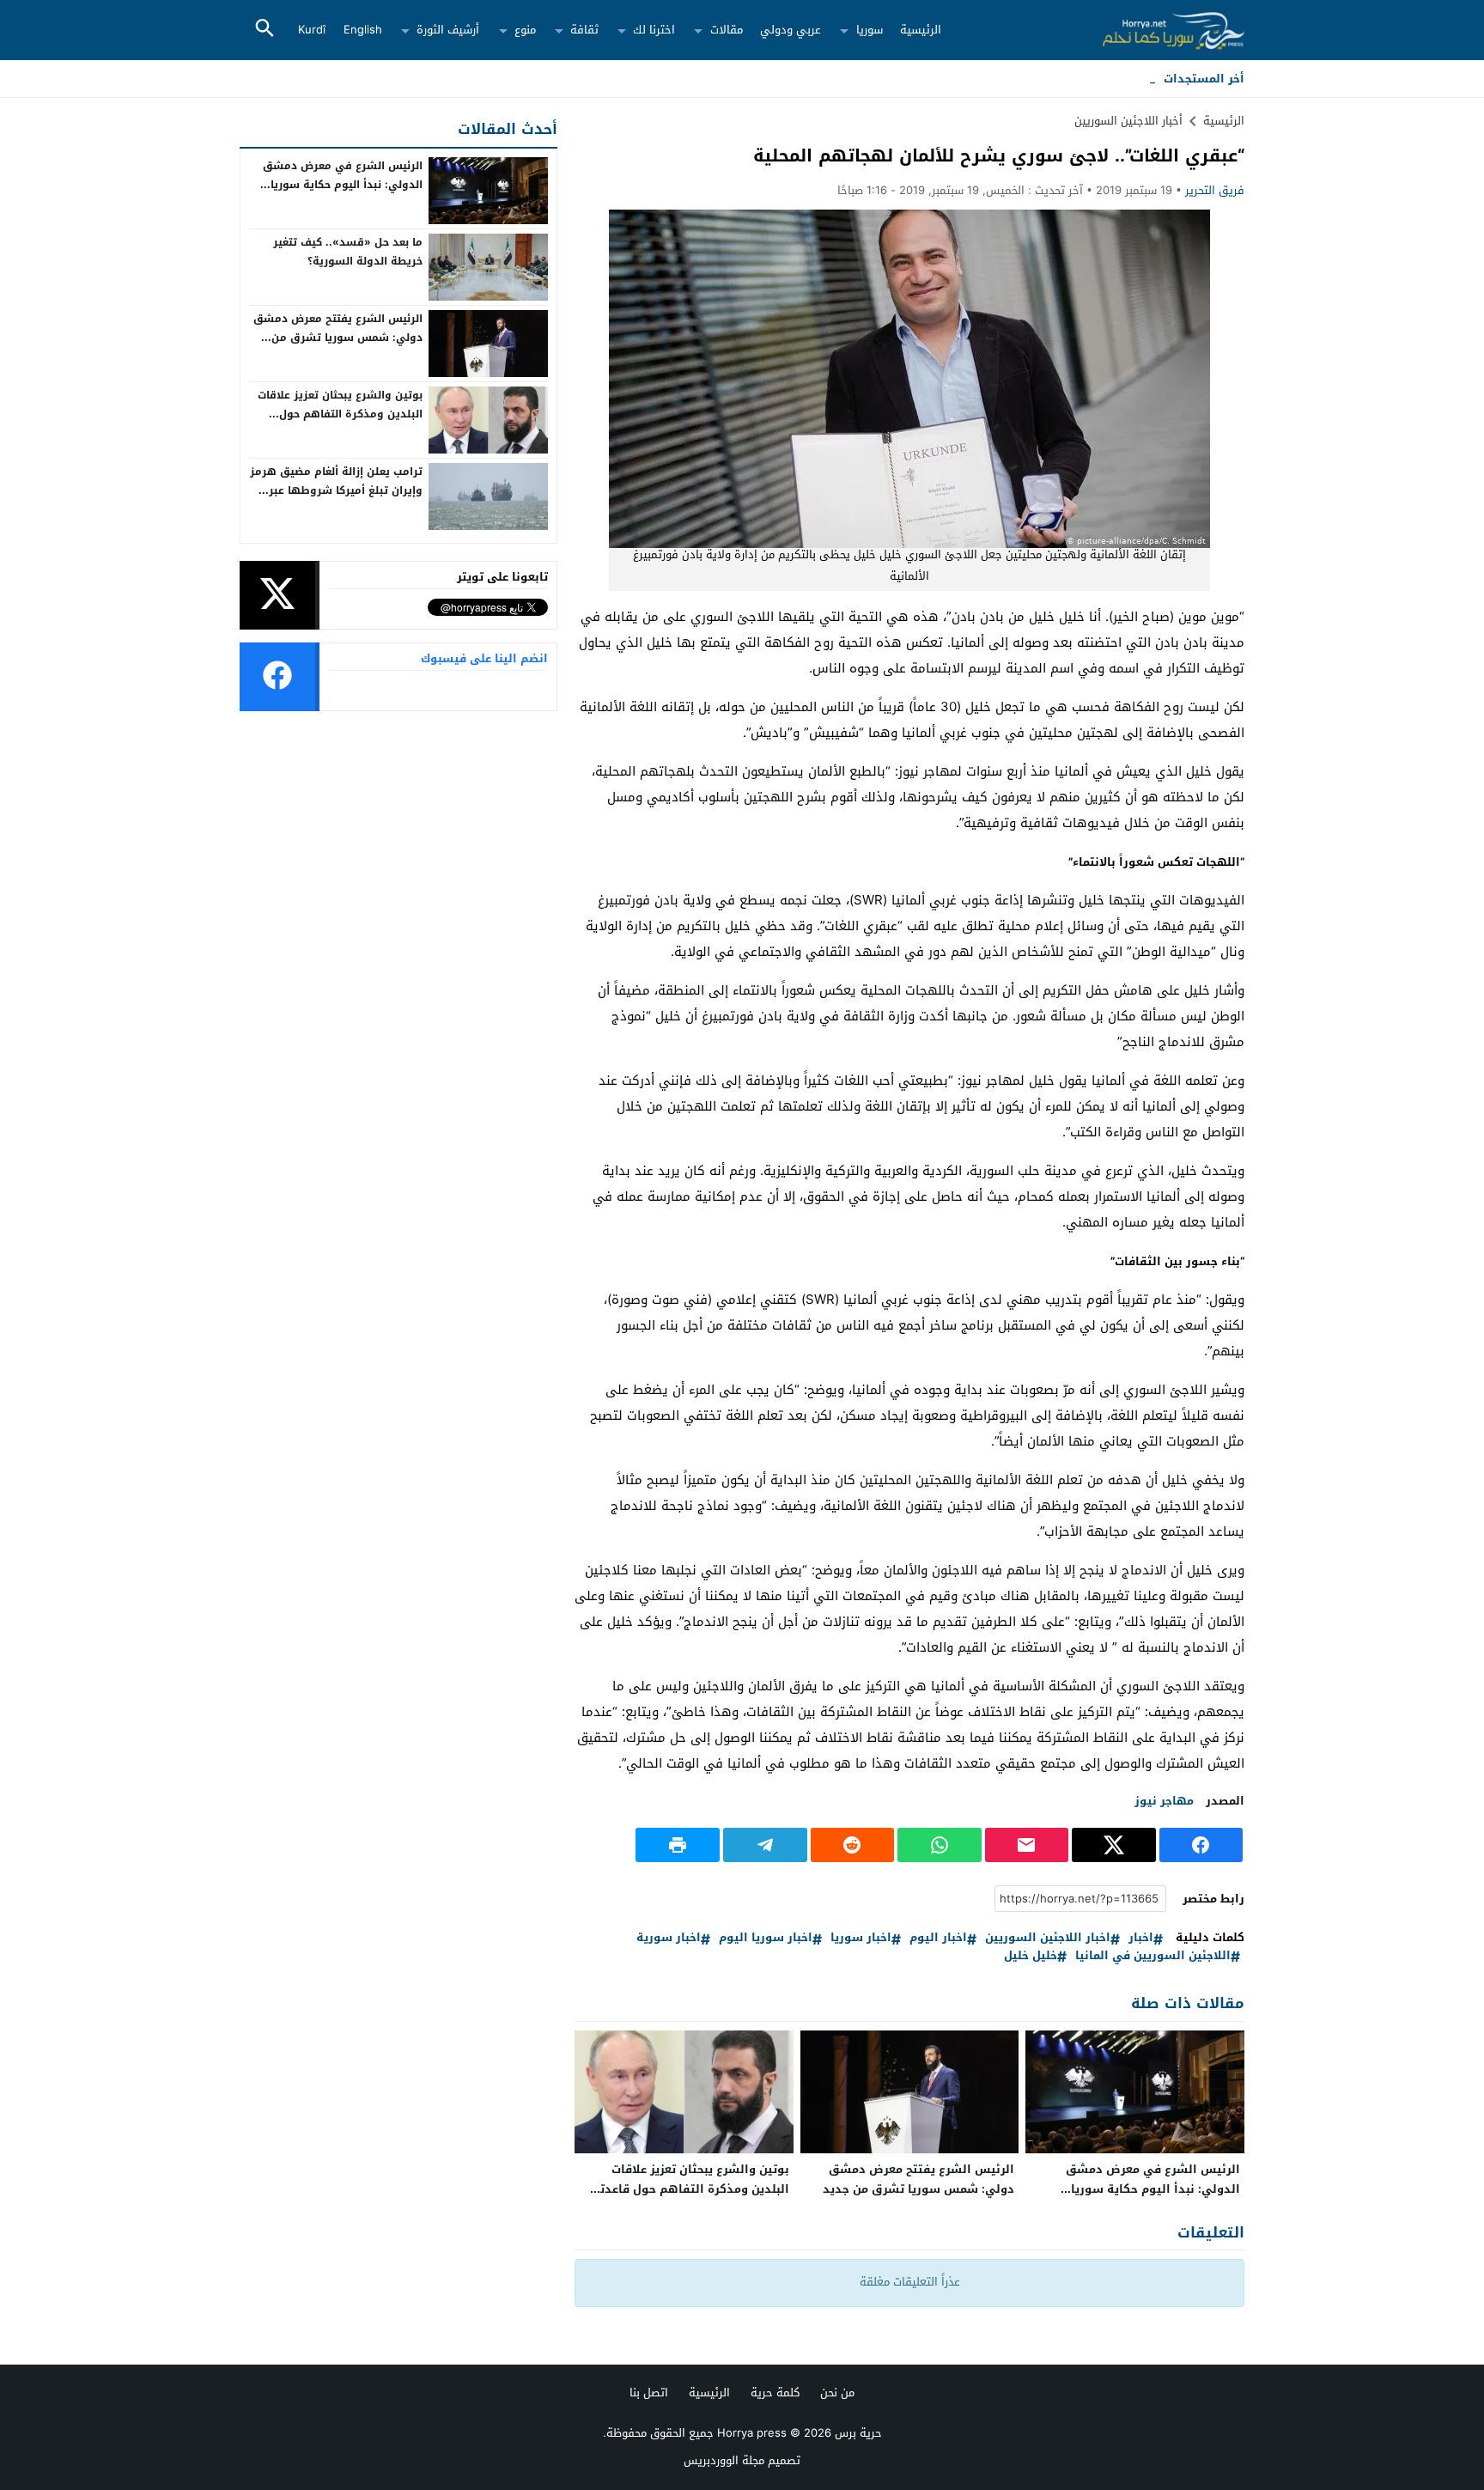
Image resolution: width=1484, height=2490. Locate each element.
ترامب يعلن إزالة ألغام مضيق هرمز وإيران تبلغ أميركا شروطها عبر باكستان (336, 490)
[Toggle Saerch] (265, 30)
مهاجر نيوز (1164, 1801)
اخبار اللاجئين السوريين (1048, 1938)
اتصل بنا (649, 2393)
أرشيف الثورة (448, 30)
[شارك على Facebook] (1201, 1845)
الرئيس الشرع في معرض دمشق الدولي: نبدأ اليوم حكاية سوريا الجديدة (1153, 2189)
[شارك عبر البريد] (1027, 1845)
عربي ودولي (791, 30)
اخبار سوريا (861, 1938)
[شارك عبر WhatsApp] (940, 1845)
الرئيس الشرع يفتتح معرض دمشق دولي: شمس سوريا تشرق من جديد (918, 2179)
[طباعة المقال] (678, 1845)
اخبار (1141, 1938)
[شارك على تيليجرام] (765, 1845)
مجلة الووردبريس (724, 2460)
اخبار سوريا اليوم (766, 1938)
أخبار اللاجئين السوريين (1128, 121)
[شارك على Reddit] (853, 1845)
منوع (525, 30)
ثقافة (584, 30)
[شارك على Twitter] (1114, 1845)
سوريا (870, 30)
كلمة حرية (775, 2393)
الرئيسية (921, 30)
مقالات (727, 30)
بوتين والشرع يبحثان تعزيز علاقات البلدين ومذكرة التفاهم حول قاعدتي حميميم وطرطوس (689, 2189)
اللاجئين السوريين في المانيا (1153, 1956)
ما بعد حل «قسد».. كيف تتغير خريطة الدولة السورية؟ (348, 252)
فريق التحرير (1215, 190)
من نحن (837, 2393)
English (363, 30)
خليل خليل (1031, 1956)
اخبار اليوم (938, 1938)
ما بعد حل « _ (1122, 79)
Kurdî (312, 30)
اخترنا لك (654, 30)
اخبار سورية (669, 1938)
